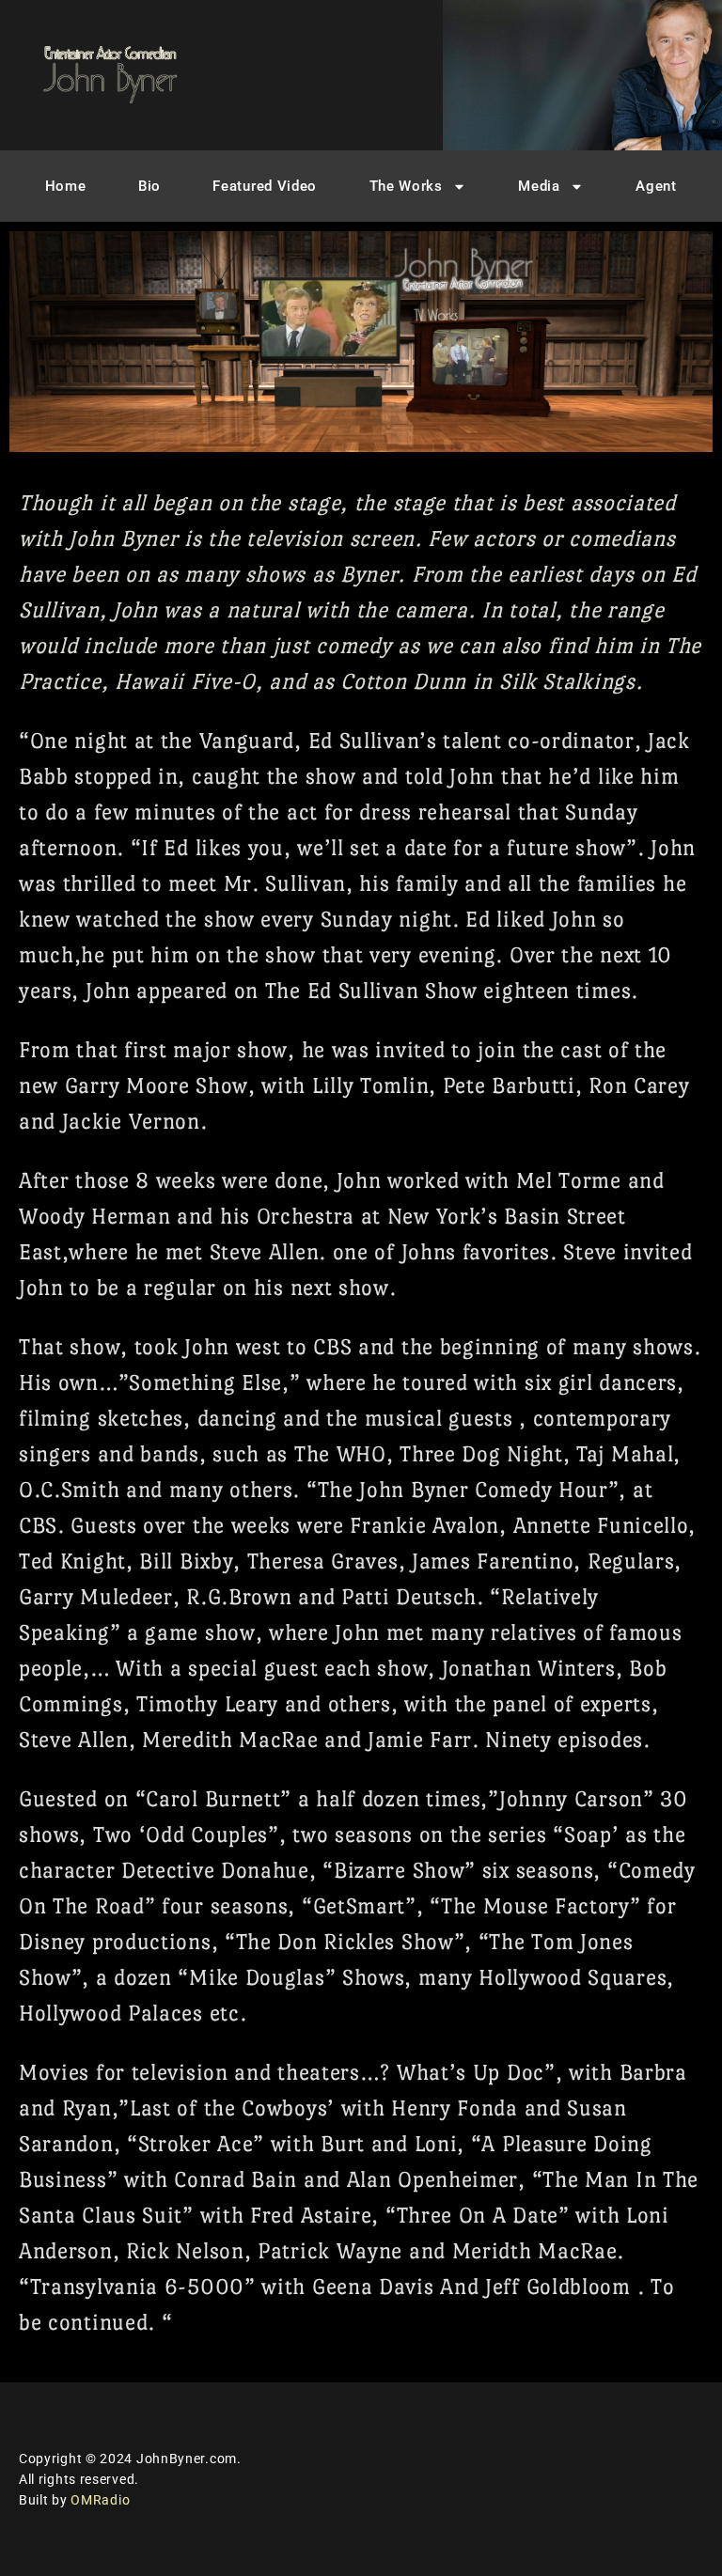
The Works (406, 186)
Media (539, 186)
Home (66, 186)
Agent (656, 186)
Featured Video (265, 186)
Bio (149, 186)
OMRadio (100, 2500)
